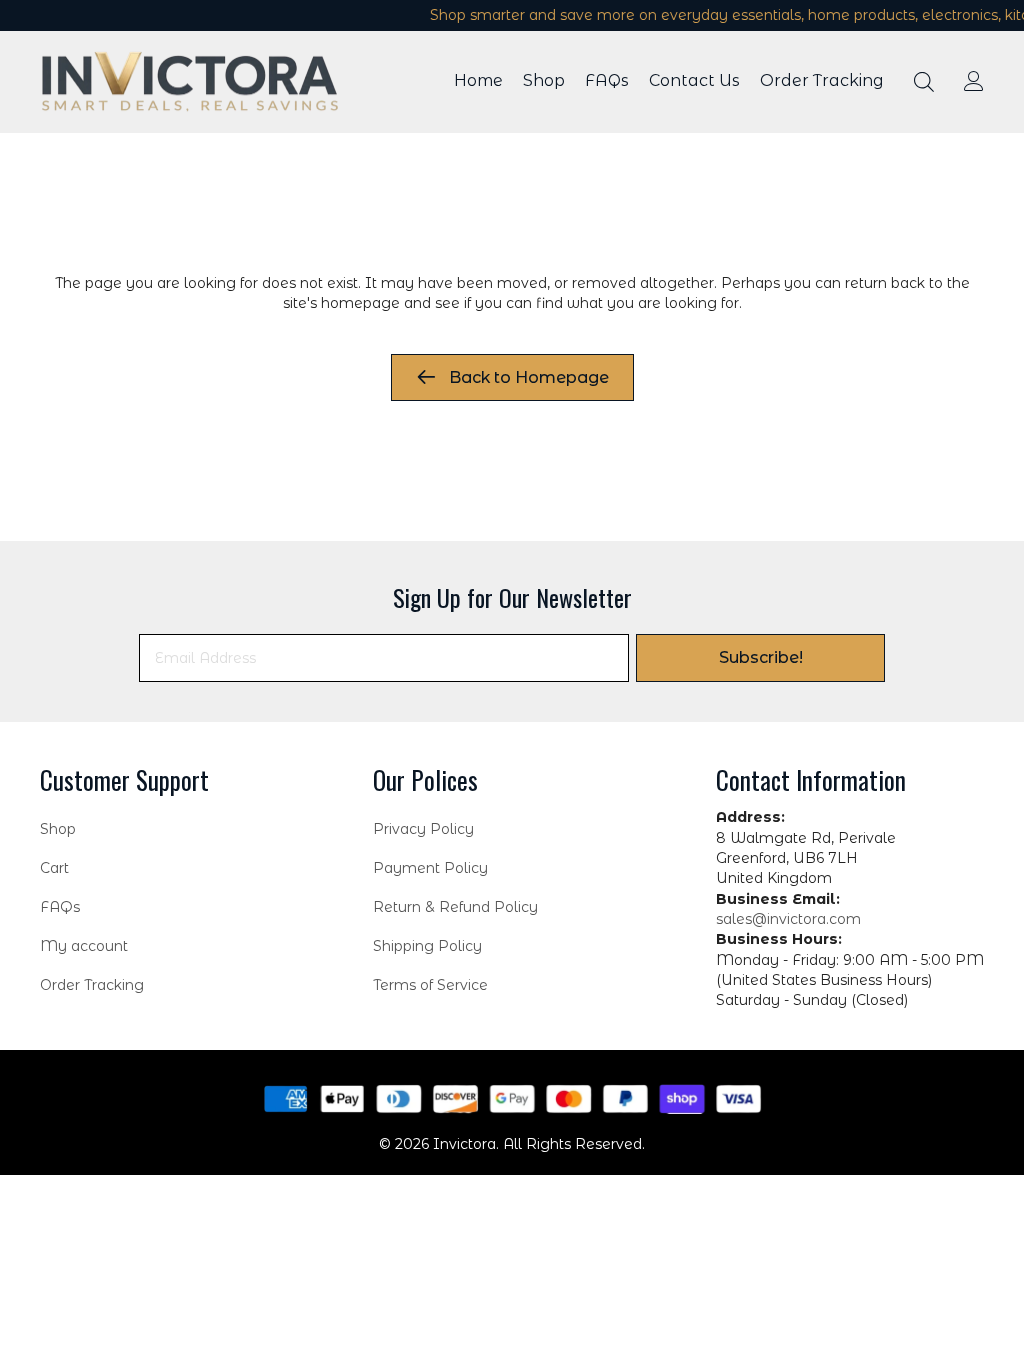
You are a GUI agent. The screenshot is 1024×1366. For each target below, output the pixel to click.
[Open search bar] (924, 81)
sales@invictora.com (788, 919)
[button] (760, 658)
